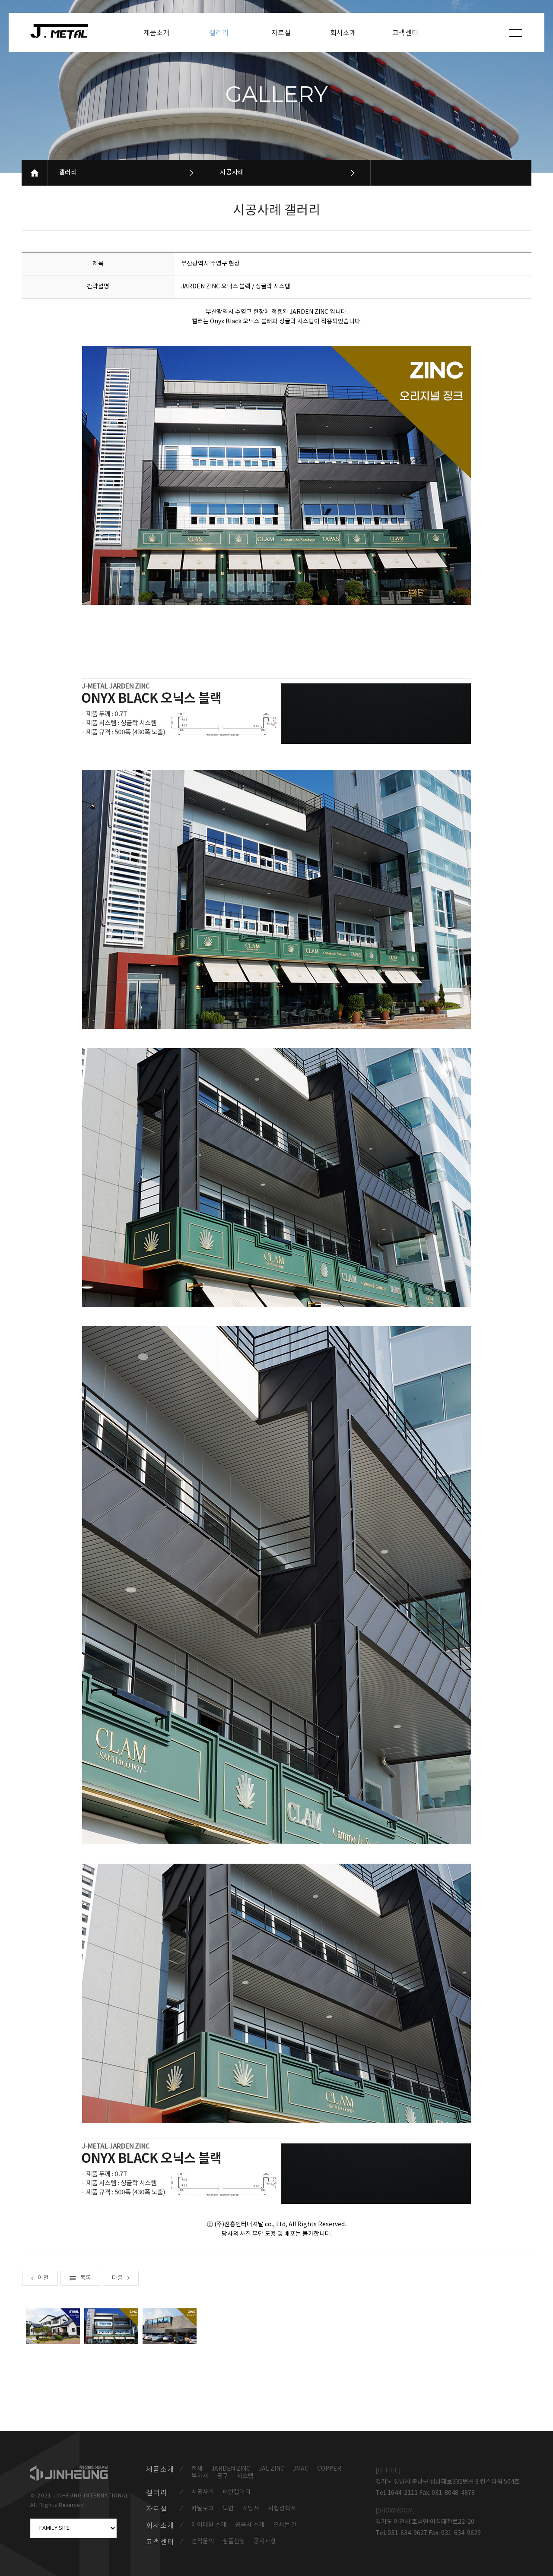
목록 (86, 2278)
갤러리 (68, 172)
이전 (43, 2278)
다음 (118, 2278)
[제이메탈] (63, 32)
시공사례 (232, 172)
